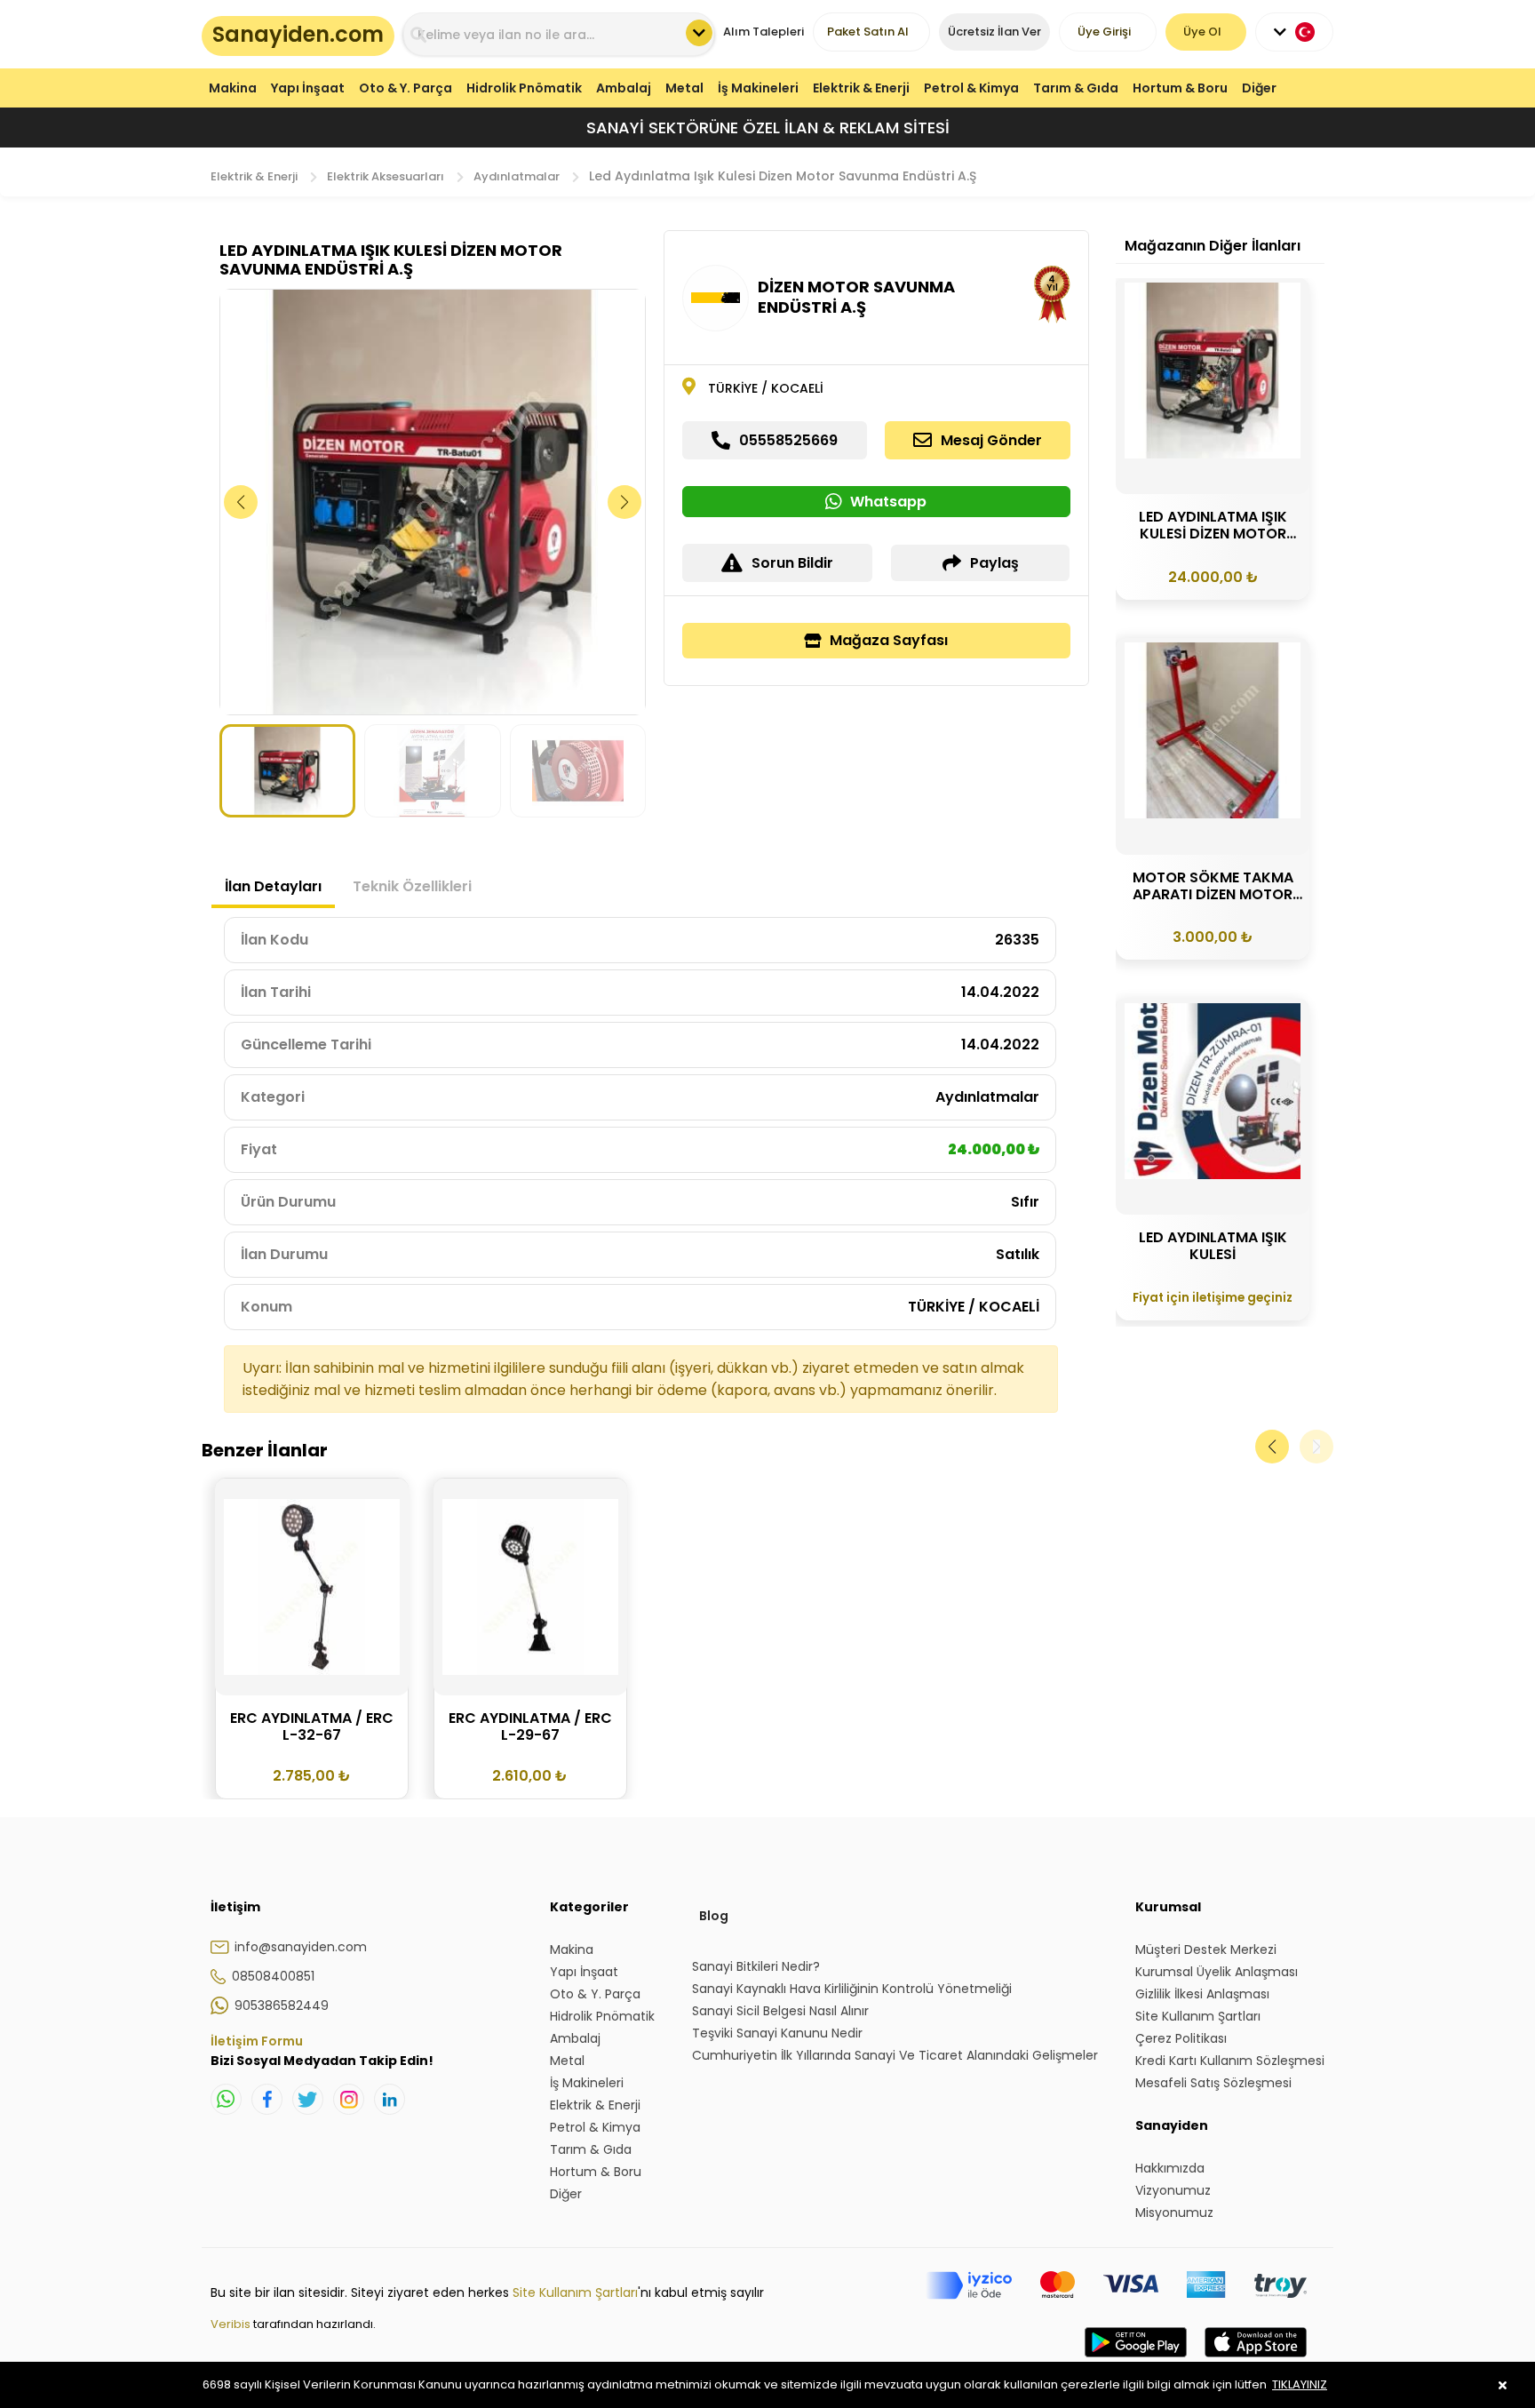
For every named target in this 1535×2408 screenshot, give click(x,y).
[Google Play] (1136, 2360)
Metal (684, 88)
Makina (233, 88)
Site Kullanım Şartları (575, 2292)
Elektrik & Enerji (861, 88)
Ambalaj (624, 88)
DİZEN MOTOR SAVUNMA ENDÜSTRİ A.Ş (856, 297)
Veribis (232, 2324)
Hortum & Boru (1180, 88)
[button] (625, 502)
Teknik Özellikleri (412, 886)
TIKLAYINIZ (1300, 2384)
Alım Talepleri (764, 32)
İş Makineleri (758, 88)
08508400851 (273, 1976)
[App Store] (1256, 2360)
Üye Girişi (1104, 32)
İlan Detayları (273, 886)
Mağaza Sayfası (889, 640)
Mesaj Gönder (991, 440)
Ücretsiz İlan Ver (994, 32)
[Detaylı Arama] (699, 33)
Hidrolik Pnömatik (524, 88)
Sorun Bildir (792, 563)
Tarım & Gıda (1076, 88)
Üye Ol (1202, 32)
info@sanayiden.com (301, 1947)
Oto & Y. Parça (406, 88)
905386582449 (282, 2005)
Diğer (1259, 88)
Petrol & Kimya (971, 88)
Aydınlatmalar (517, 176)
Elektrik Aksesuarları (386, 176)
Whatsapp (888, 502)
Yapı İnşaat (308, 88)
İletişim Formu (257, 2041)
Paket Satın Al (868, 32)
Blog (714, 1916)
